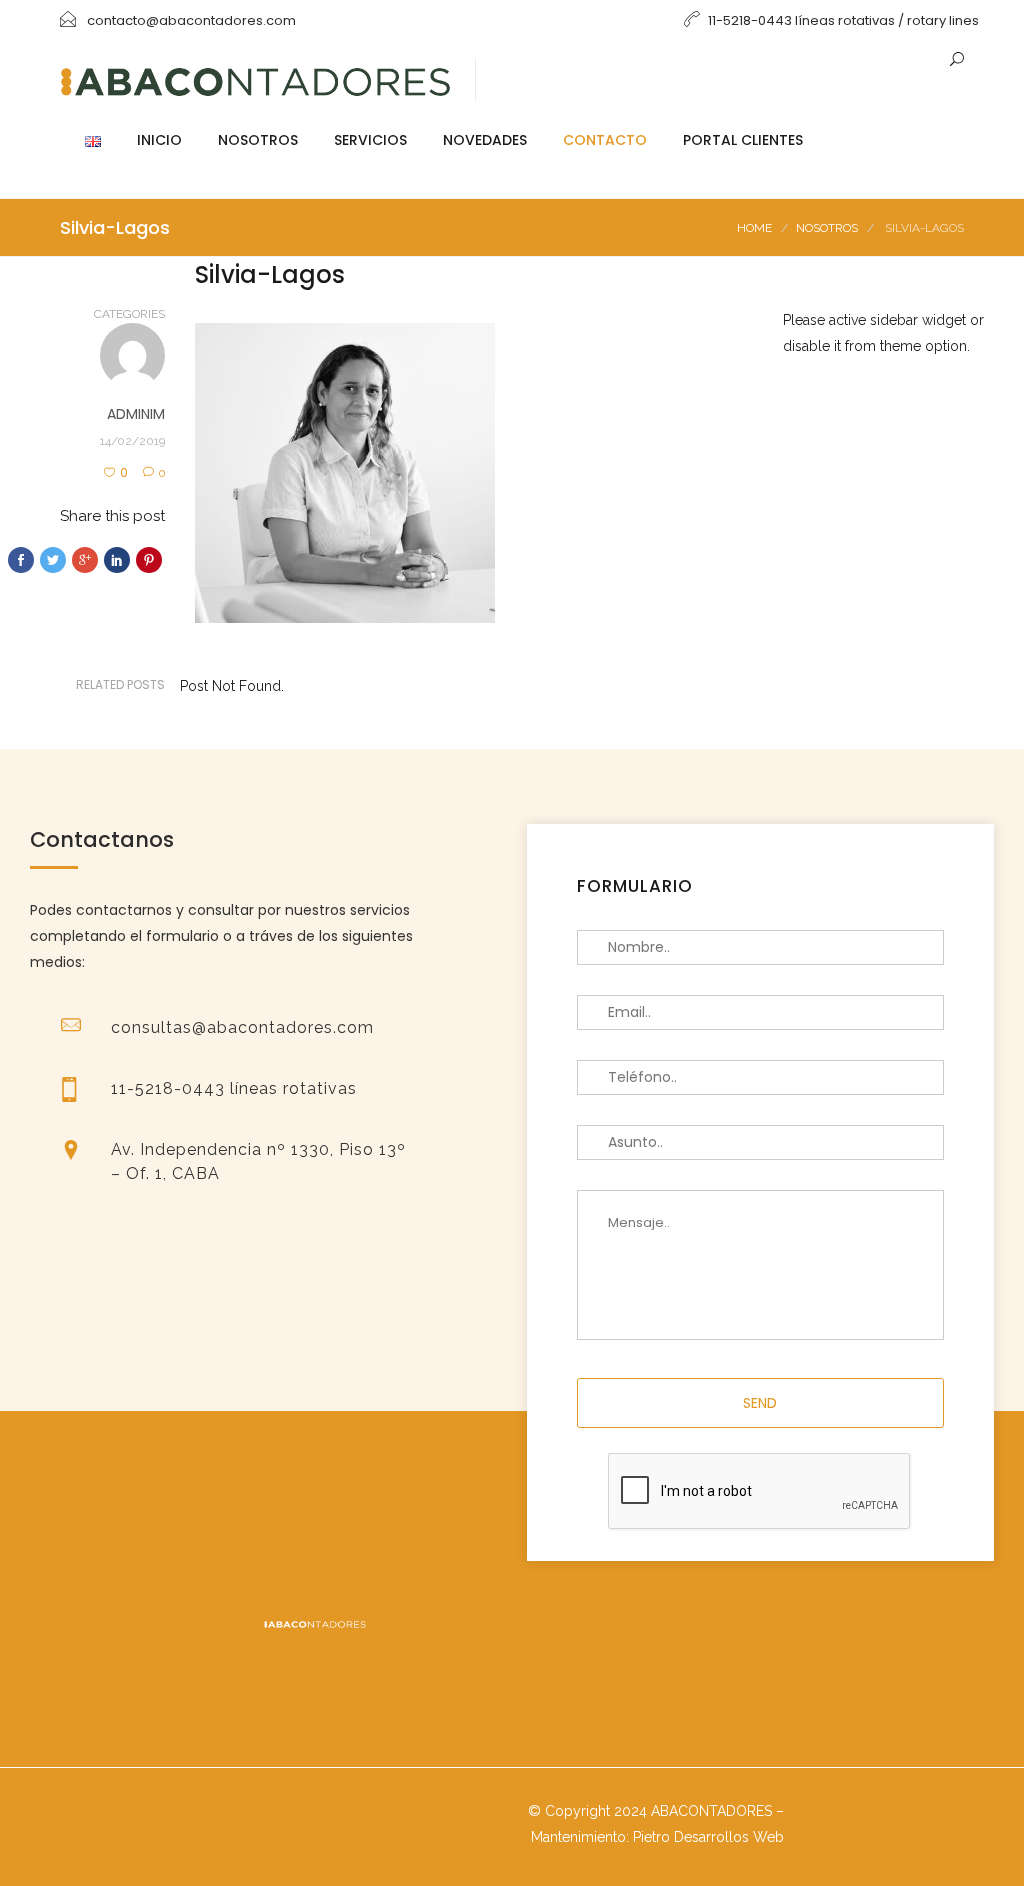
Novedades (485, 140)
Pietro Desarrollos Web (708, 1837)
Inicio (159, 140)
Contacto (605, 140)
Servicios (370, 140)
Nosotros (258, 140)
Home (754, 228)
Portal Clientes (743, 140)
